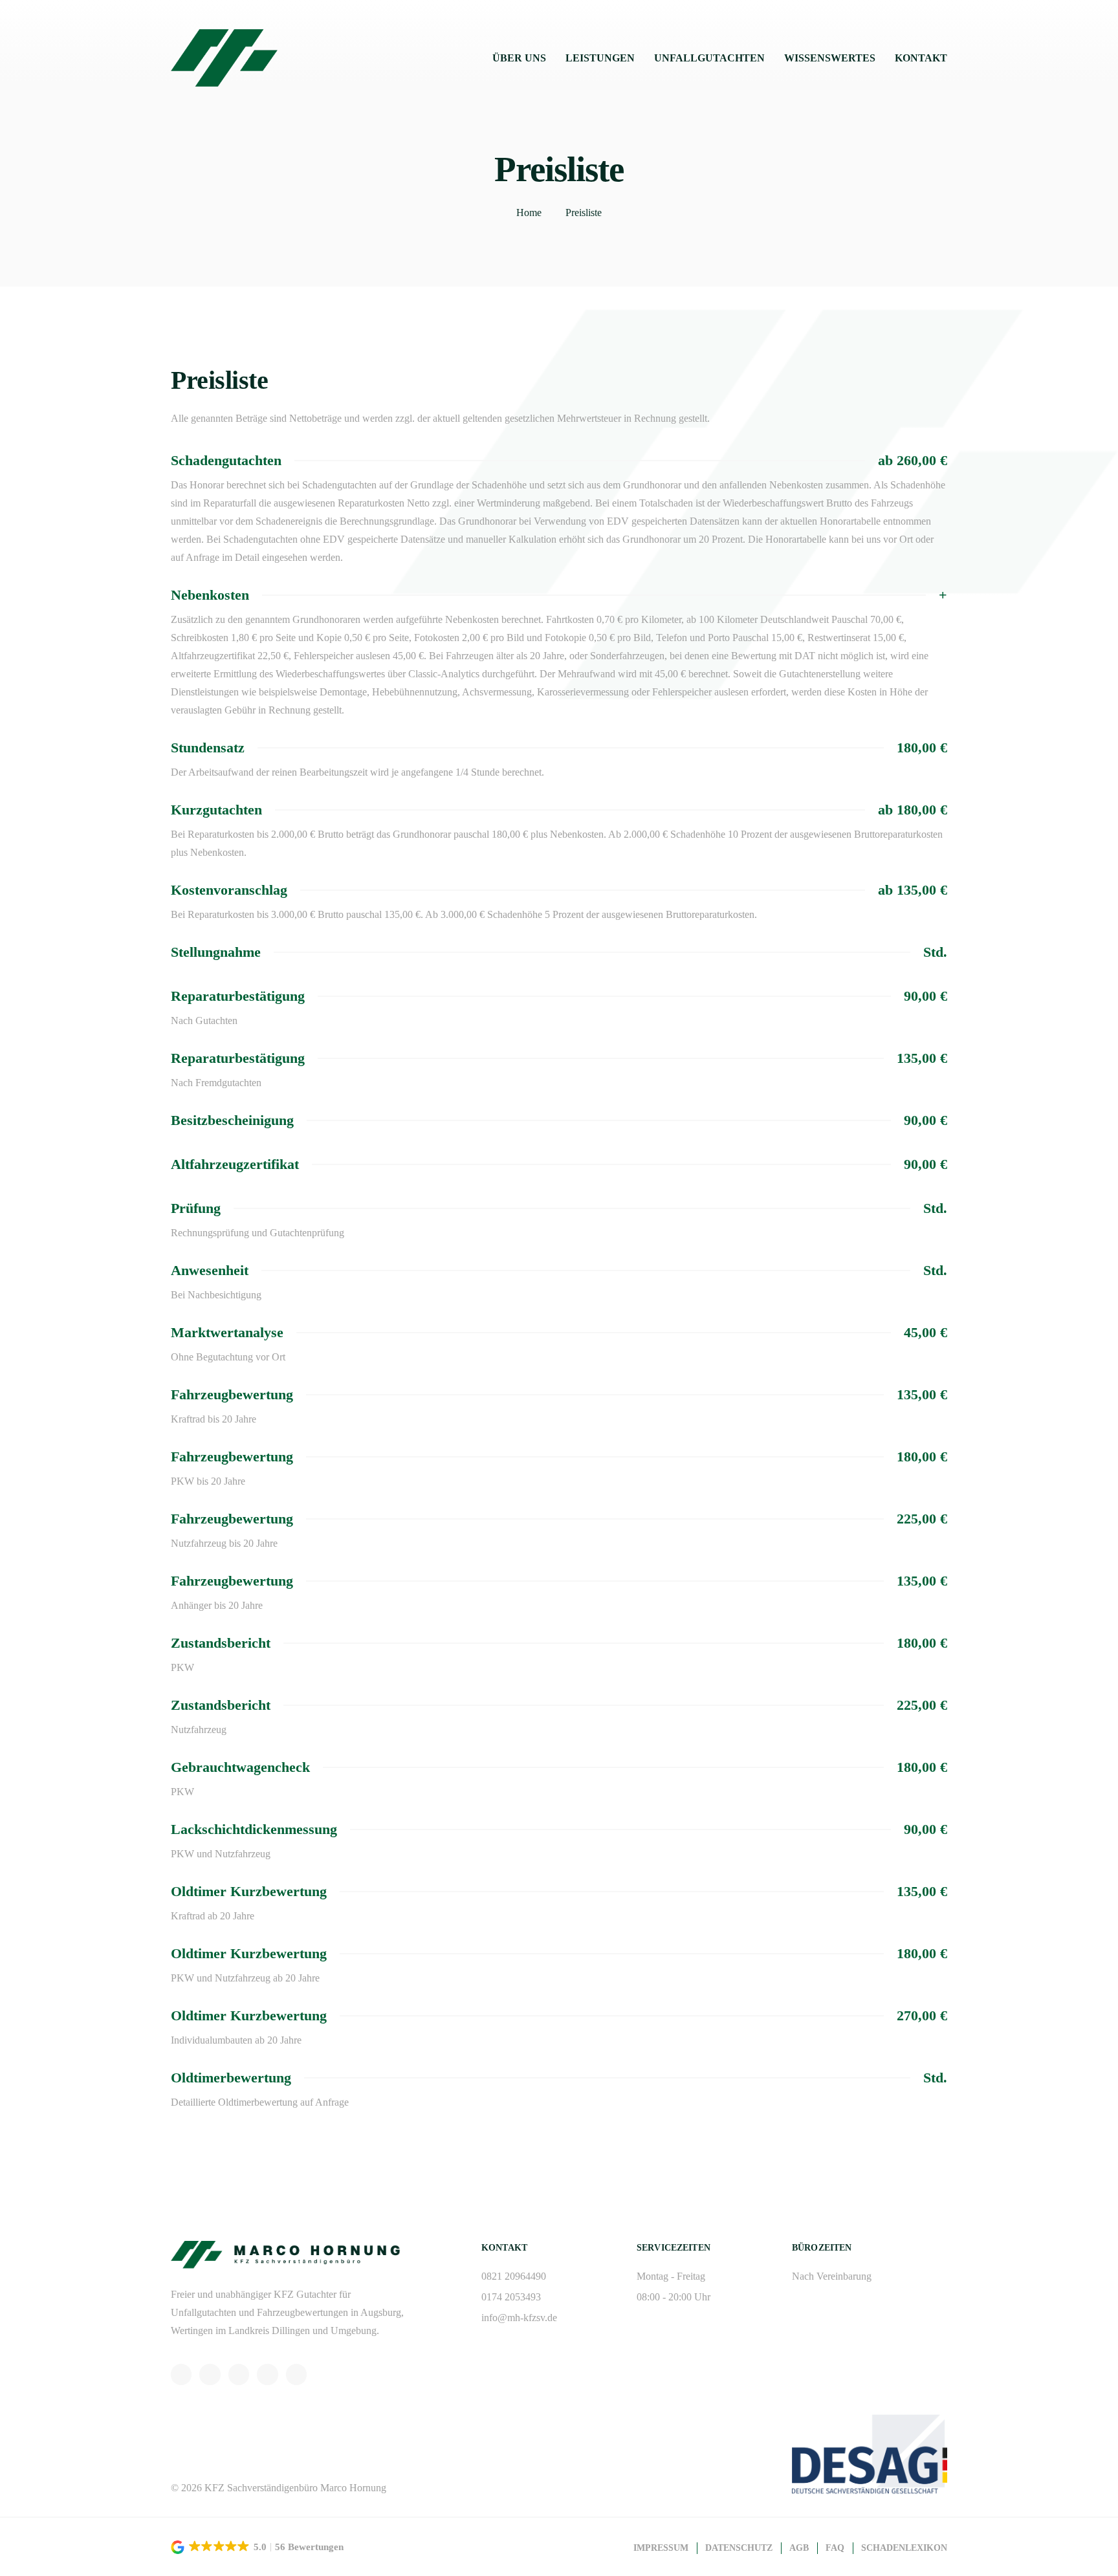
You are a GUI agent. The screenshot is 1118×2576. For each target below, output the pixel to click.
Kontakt (921, 58)
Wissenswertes (830, 58)
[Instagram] (210, 2374)
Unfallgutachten (709, 58)
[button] (258, 2547)
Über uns (519, 58)
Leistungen (600, 58)
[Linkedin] (296, 2374)
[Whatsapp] (181, 2374)
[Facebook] (239, 2374)
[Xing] (267, 2374)
